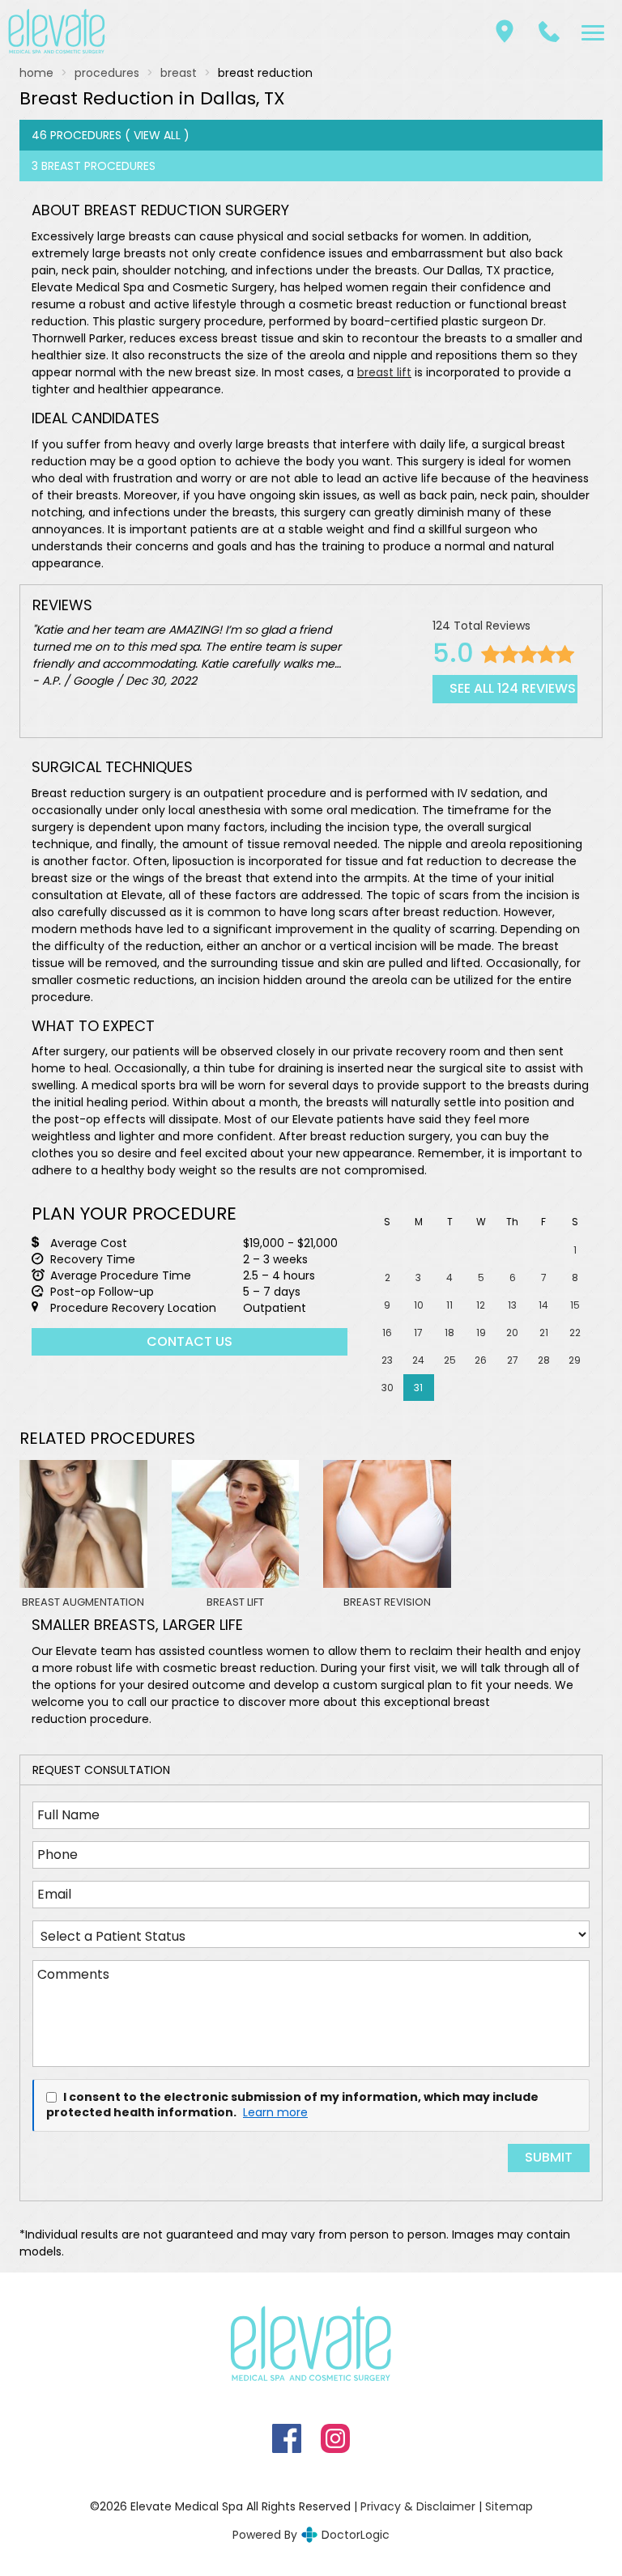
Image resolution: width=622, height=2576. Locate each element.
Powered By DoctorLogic (311, 2535)
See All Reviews (513, 688)
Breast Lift (235, 1602)
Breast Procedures (98, 166)
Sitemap (509, 2506)
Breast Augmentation (83, 1602)
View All (157, 135)
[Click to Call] (549, 32)
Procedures (107, 73)
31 (418, 1388)
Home (36, 73)
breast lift (384, 372)
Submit (549, 2157)
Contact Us (190, 1341)
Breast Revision (387, 1602)
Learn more (275, 2113)
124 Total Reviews (481, 626)
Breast (179, 73)
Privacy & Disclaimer (418, 2506)
